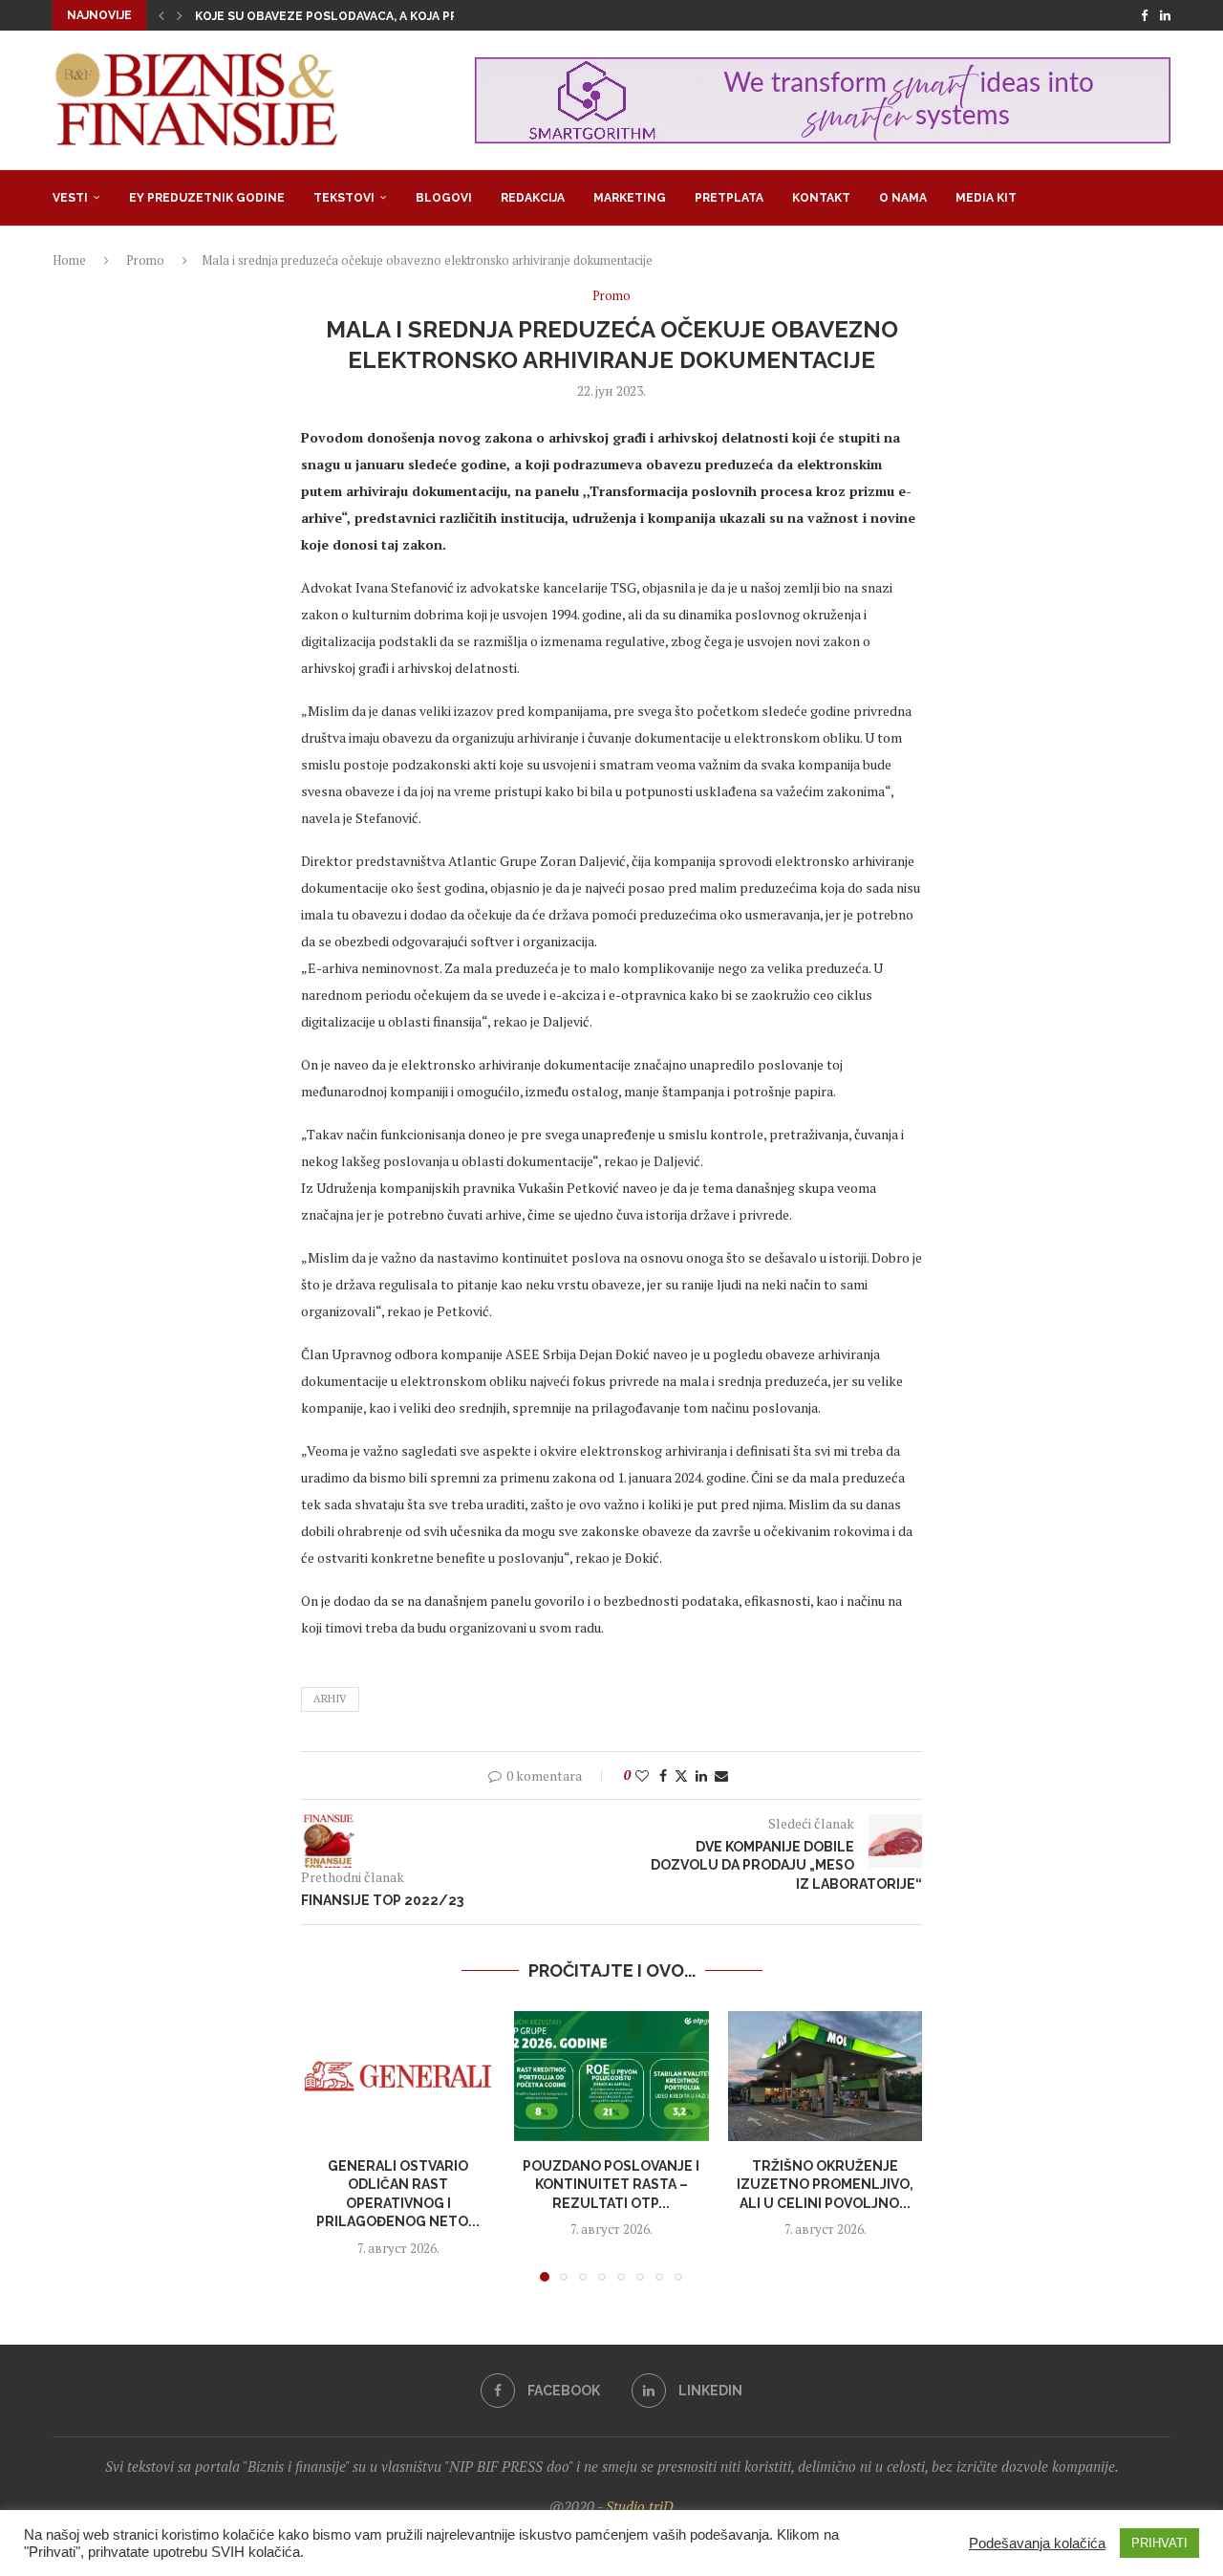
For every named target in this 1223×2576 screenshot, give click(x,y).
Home (69, 260)
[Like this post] (642, 1775)
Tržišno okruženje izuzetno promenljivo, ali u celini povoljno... (825, 2185)
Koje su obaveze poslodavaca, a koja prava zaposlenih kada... (399, 16)
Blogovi (444, 198)
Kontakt (821, 198)
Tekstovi (344, 198)
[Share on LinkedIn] (701, 1775)
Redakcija (533, 198)
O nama (903, 198)
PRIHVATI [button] (1159, 2543)
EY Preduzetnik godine (207, 198)
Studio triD (640, 2506)
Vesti (70, 198)
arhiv (330, 1699)
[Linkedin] (1165, 15)
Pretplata (729, 198)
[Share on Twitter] (681, 1775)
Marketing (630, 198)
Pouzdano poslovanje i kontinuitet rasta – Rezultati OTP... (611, 2185)
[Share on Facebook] (663, 1775)
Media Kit (986, 198)
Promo (145, 260)
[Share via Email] (721, 1775)
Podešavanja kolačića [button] (1037, 2544)
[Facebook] (1144, 15)
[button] (161, 15)
